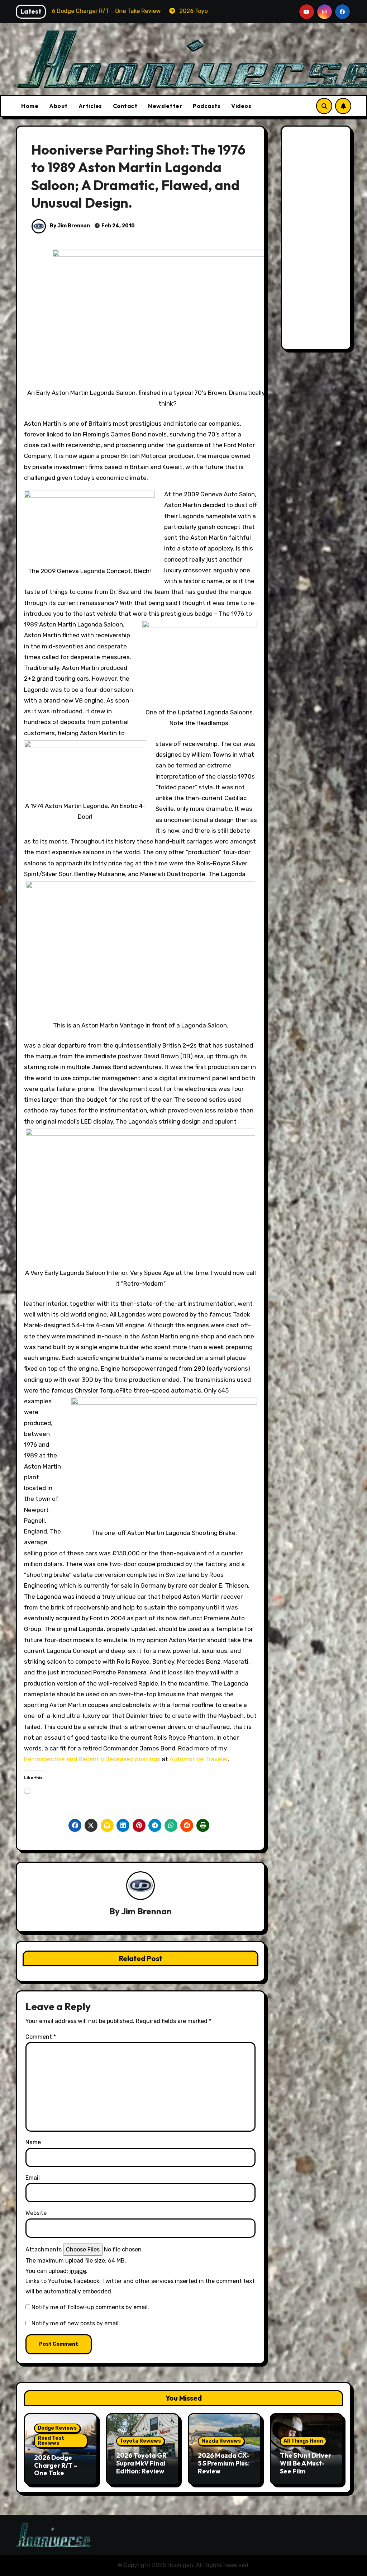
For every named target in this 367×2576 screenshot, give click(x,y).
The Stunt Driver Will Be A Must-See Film (306, 2463)
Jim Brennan (146, 1911)
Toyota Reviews (140, 2441)
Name (33, 2142)
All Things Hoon (303, 2441)
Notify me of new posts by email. (76, 2323)
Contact (125, 106)
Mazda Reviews (221, 2441)
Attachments (44, 2249)
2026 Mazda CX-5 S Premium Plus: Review (224, 2463)
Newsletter (165, 106)
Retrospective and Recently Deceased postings (92, 1759)
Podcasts (207, 106)
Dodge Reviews (57, 2428)
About (58, 106)
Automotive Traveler (199, 1759)
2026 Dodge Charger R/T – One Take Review (56, 2469)
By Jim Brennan (69, 226)
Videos (241, 106)
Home (30, 106)
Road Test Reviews (51, 2441)
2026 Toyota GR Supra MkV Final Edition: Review (141, 2463)
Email (33, 2178)
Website (36, 2213)
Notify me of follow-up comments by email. (90, 2307)
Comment (41, 2037)
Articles (90, 106)
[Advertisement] (317, 240)
